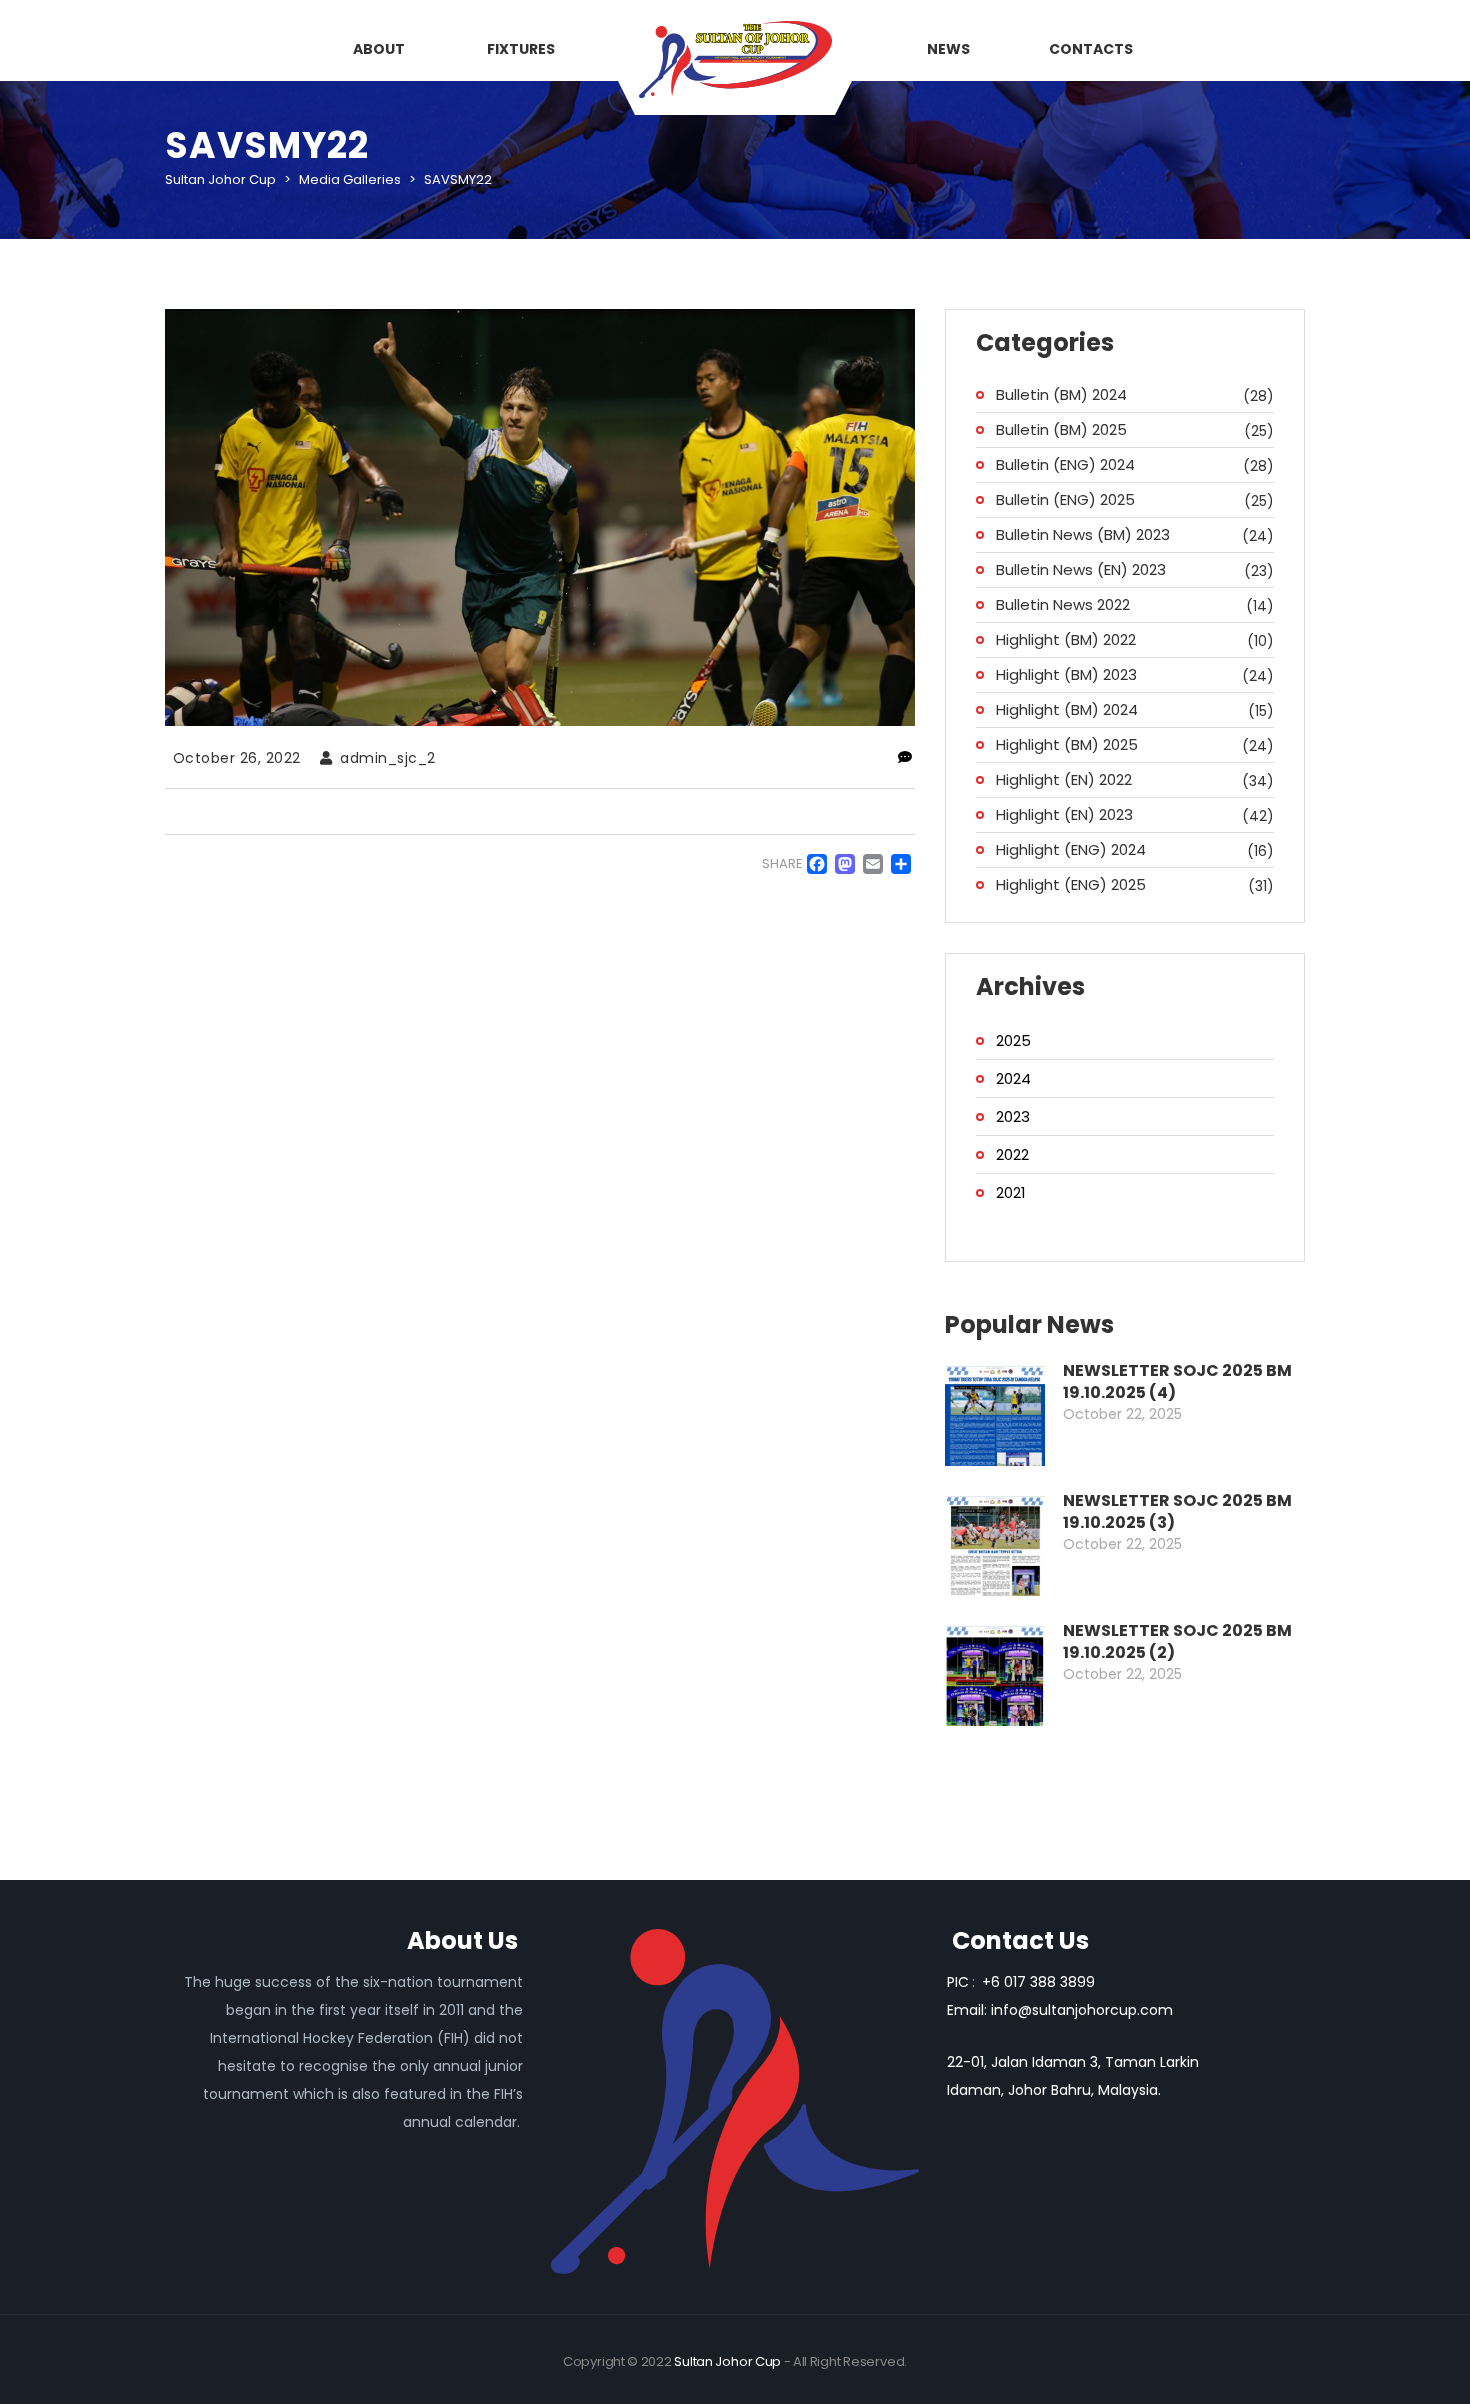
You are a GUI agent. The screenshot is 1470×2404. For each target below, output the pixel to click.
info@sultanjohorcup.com (1082, 2010)
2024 (1013, 1078)
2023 (1013, 1116)
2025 (1013, 1040)
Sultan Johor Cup (727, 2361)
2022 (1012, 1154)
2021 (1011, 1192)
